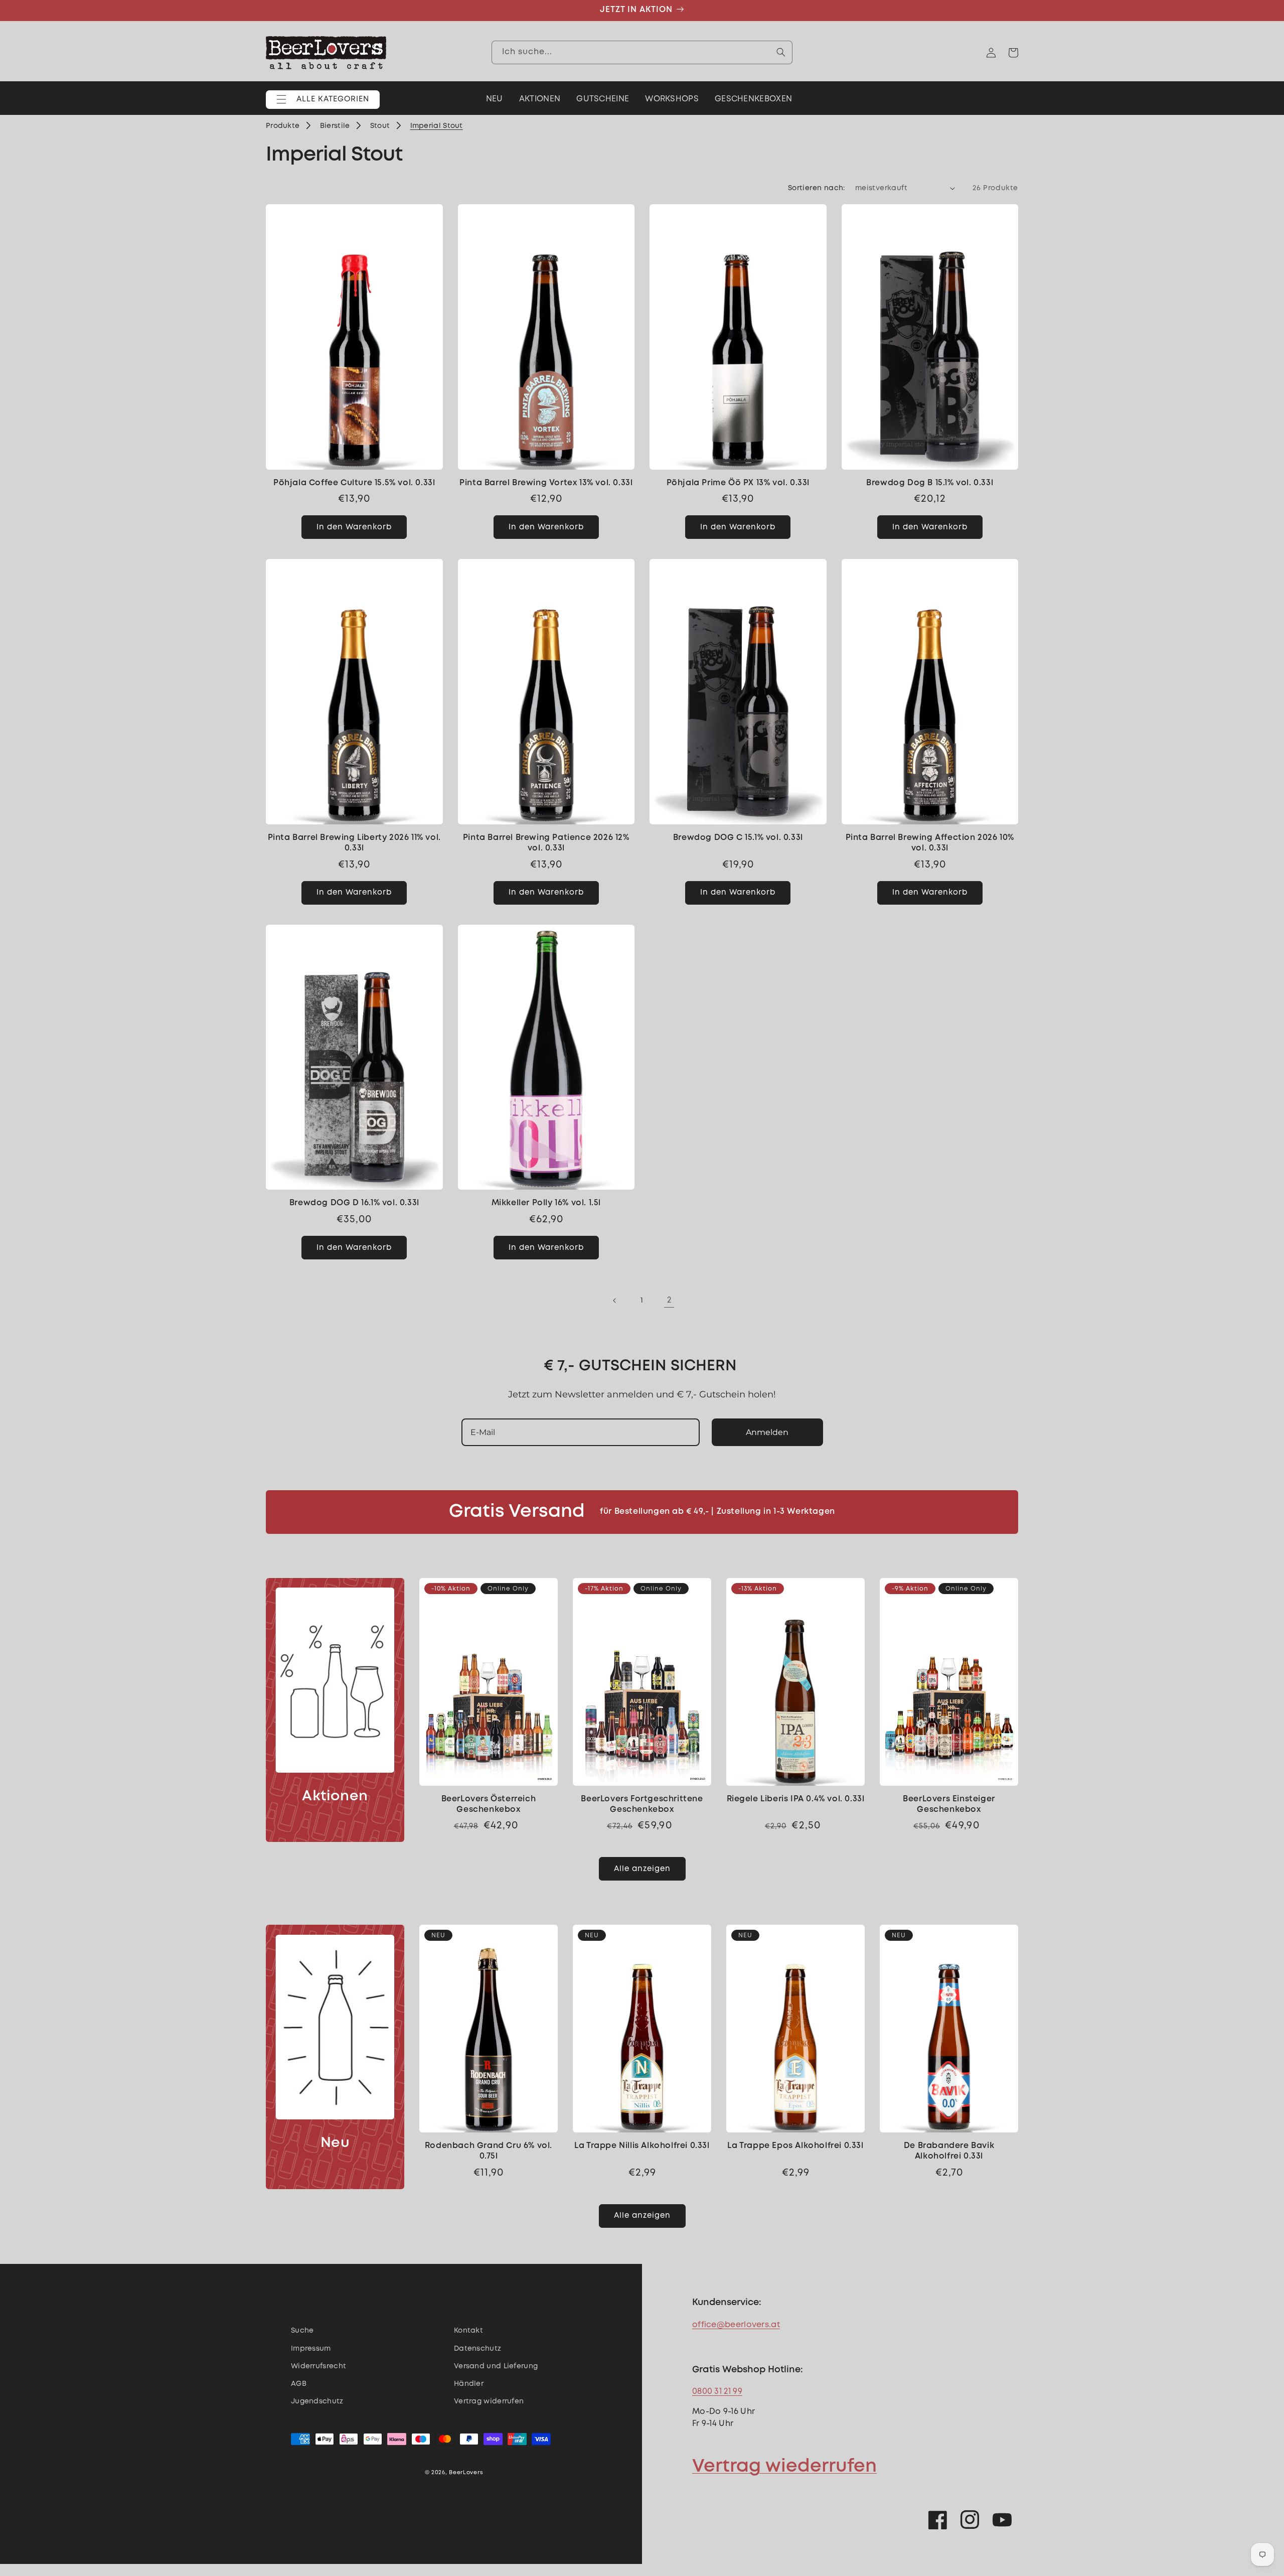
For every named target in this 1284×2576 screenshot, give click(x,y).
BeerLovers (466, 2473)
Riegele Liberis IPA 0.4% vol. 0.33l (796, 1799)
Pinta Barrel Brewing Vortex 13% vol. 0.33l (546, 483)
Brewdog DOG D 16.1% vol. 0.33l (354, 1203)
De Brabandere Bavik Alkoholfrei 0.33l (949, 2151)
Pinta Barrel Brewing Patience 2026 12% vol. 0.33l (546, 843)
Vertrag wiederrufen (784, 2467)
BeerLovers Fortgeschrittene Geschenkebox (642, 1804)
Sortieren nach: (817, 188)
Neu (335, 2143)
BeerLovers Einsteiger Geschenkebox (949, 1804)
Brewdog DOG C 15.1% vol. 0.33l (738, 838)
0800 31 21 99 (717, 2392)
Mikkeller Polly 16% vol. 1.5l (546, 1203)
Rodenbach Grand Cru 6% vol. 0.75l (489, 2151)
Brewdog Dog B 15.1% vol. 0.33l (930, 483)
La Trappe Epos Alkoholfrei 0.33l (795, 2146)
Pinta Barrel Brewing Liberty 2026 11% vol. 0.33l (354, 843)
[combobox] (642, 52)
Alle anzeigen (642, 1869)
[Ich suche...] (781, 52)
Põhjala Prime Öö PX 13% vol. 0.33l (738, 483)
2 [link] (669, 1300)
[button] (323, 100)
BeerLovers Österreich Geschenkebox (489, 1804)
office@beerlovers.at (736, 2325)
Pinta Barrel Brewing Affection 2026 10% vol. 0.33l (930, 843)
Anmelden (767, 1432)
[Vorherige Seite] (615, 1301)
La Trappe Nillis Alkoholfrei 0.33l (642, 2146)
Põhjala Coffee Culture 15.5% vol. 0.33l (354, 483)
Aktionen (335, 1797)
